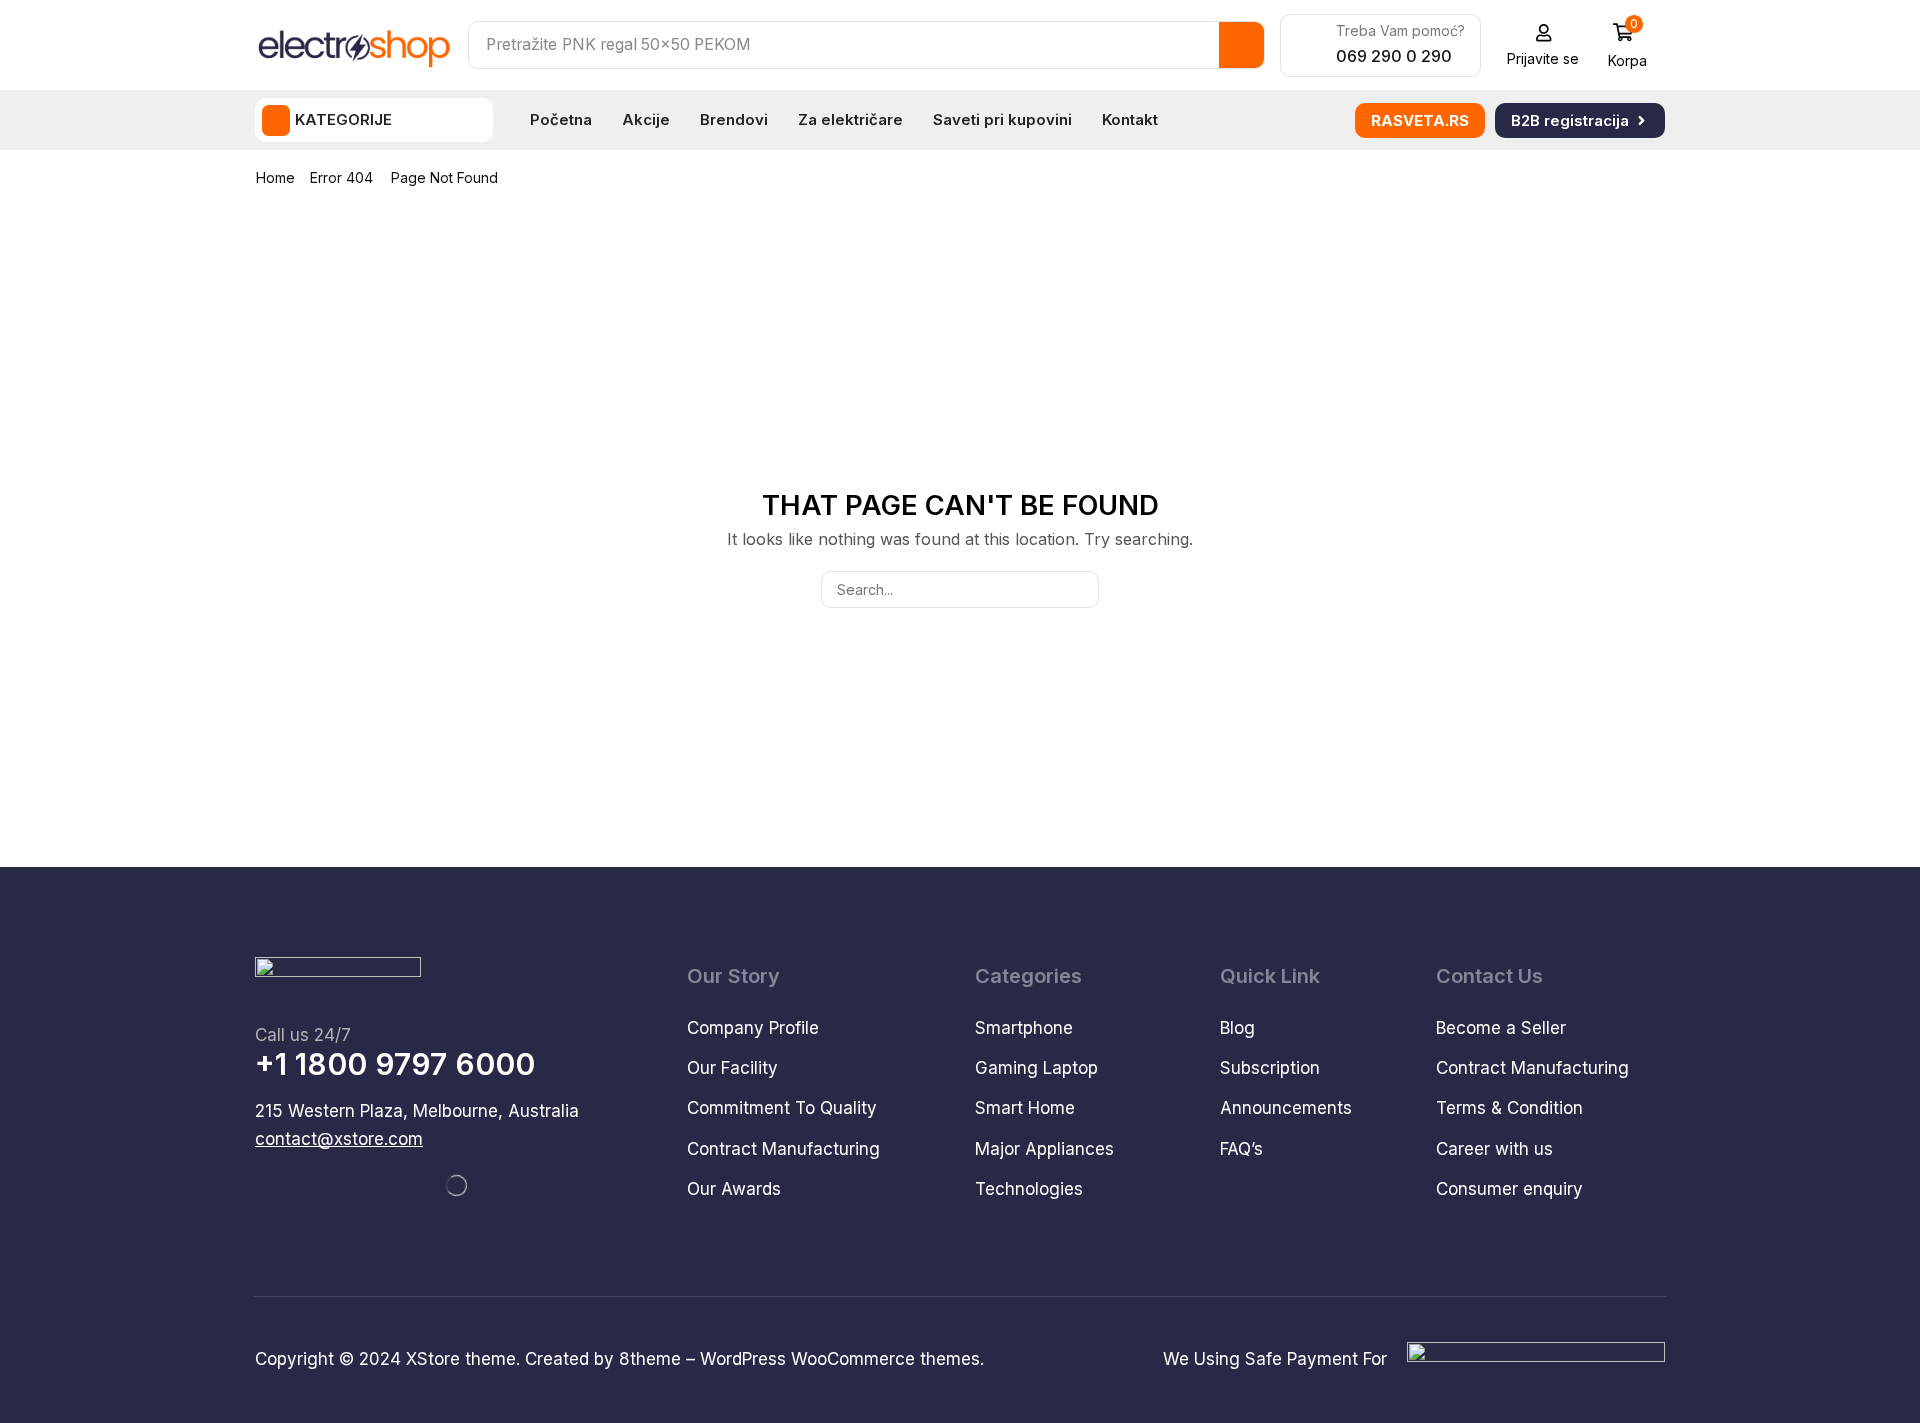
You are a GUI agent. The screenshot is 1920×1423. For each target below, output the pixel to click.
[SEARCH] (1080, 589)
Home (275, 177)
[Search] (1241, 45)
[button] (1543, 45)
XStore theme (461, 1359)
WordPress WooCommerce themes (840, 1359)
